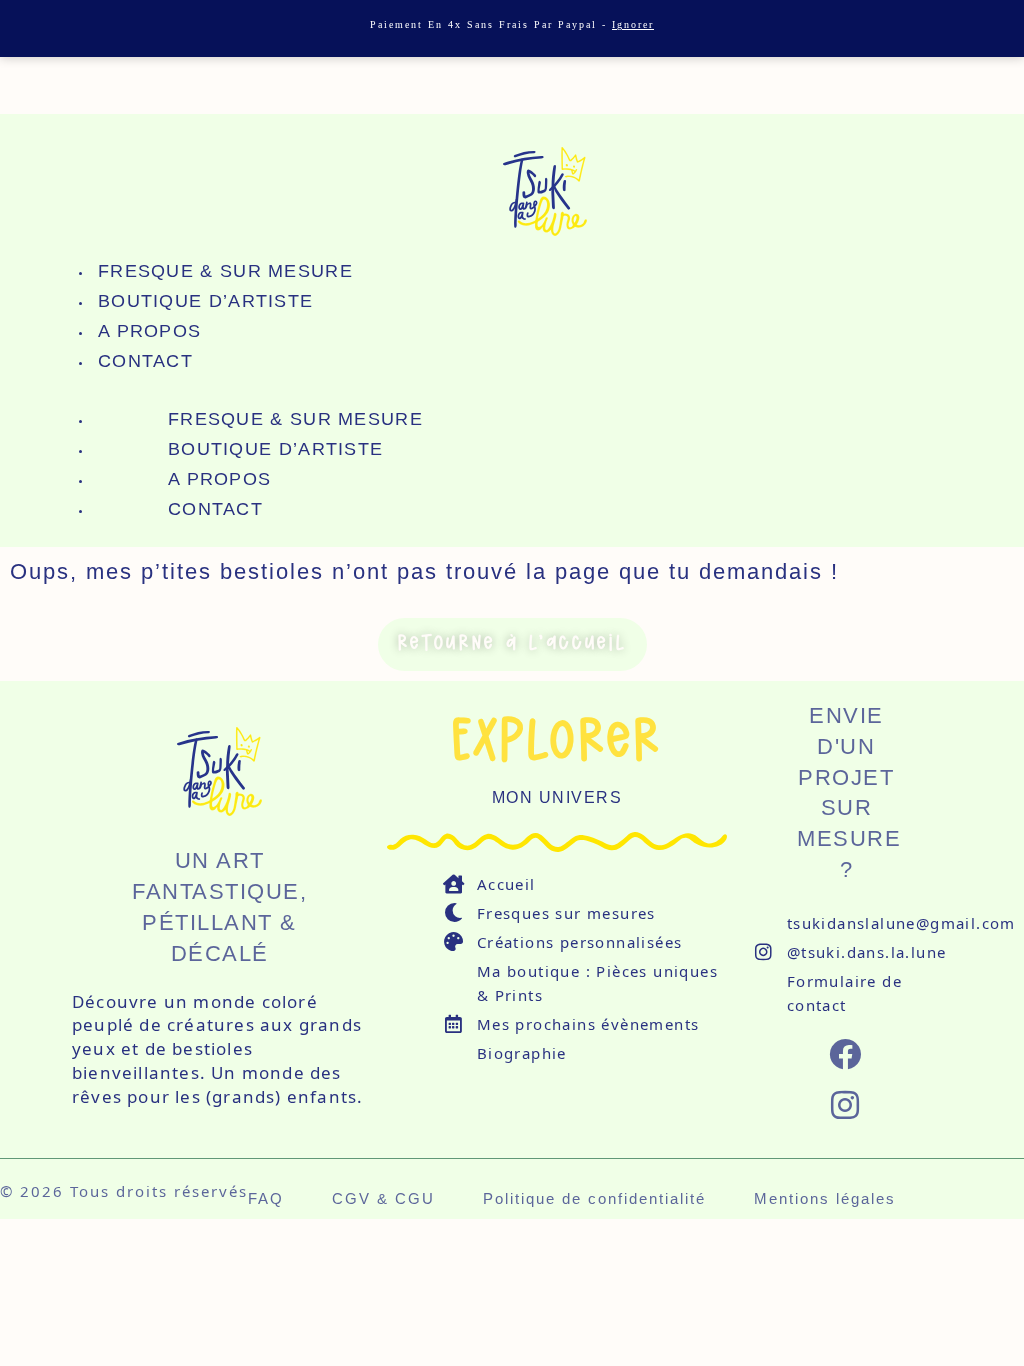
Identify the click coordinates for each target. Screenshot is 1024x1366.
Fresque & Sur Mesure (225, 271)
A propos (149, 331)
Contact (145, 361)
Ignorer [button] (633, 24)
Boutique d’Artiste (205, 301)
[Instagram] (846, 1104)
